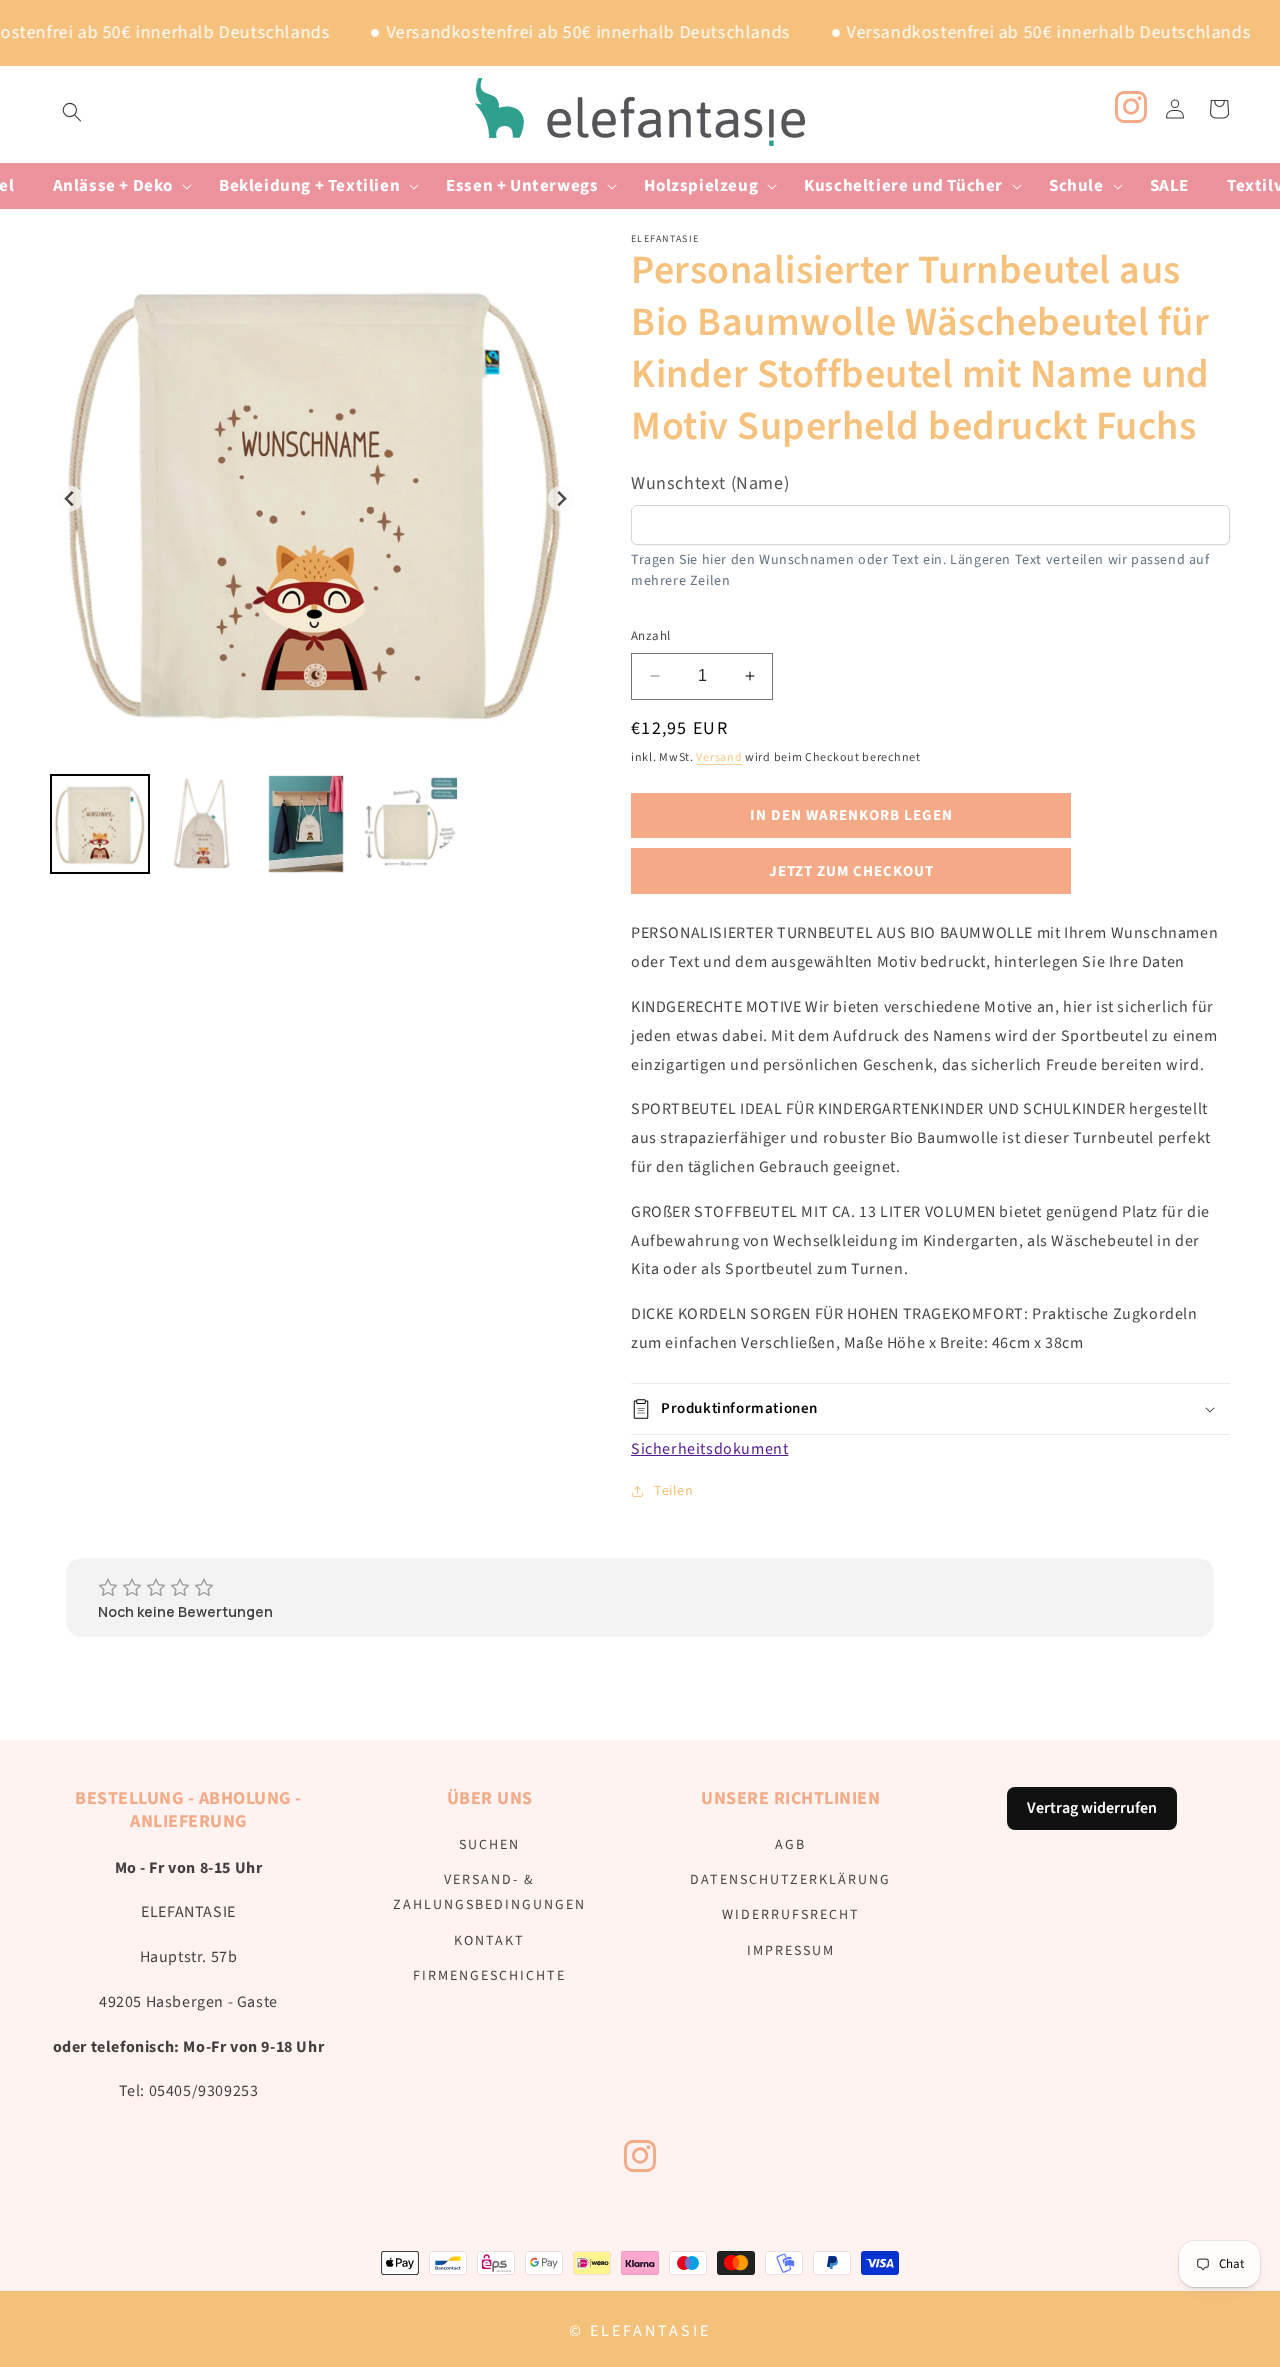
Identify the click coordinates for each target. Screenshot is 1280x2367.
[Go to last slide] (70, 498)
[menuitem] (100, 824)
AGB (790, 1845)
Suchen (489, 1845)
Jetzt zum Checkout (851, 871)
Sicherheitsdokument (709, 1449)
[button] (72, 112)
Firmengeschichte (489, 1976)
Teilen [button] (674, 1491)
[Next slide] (561, 498)
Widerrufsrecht (791, 1916)
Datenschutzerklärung (790, 1880)
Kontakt (489, 1941)
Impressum (791, 1951)
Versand (719, 757)
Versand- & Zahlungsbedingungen (489, 1892)
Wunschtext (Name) (710, 483)
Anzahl (650, 636)
